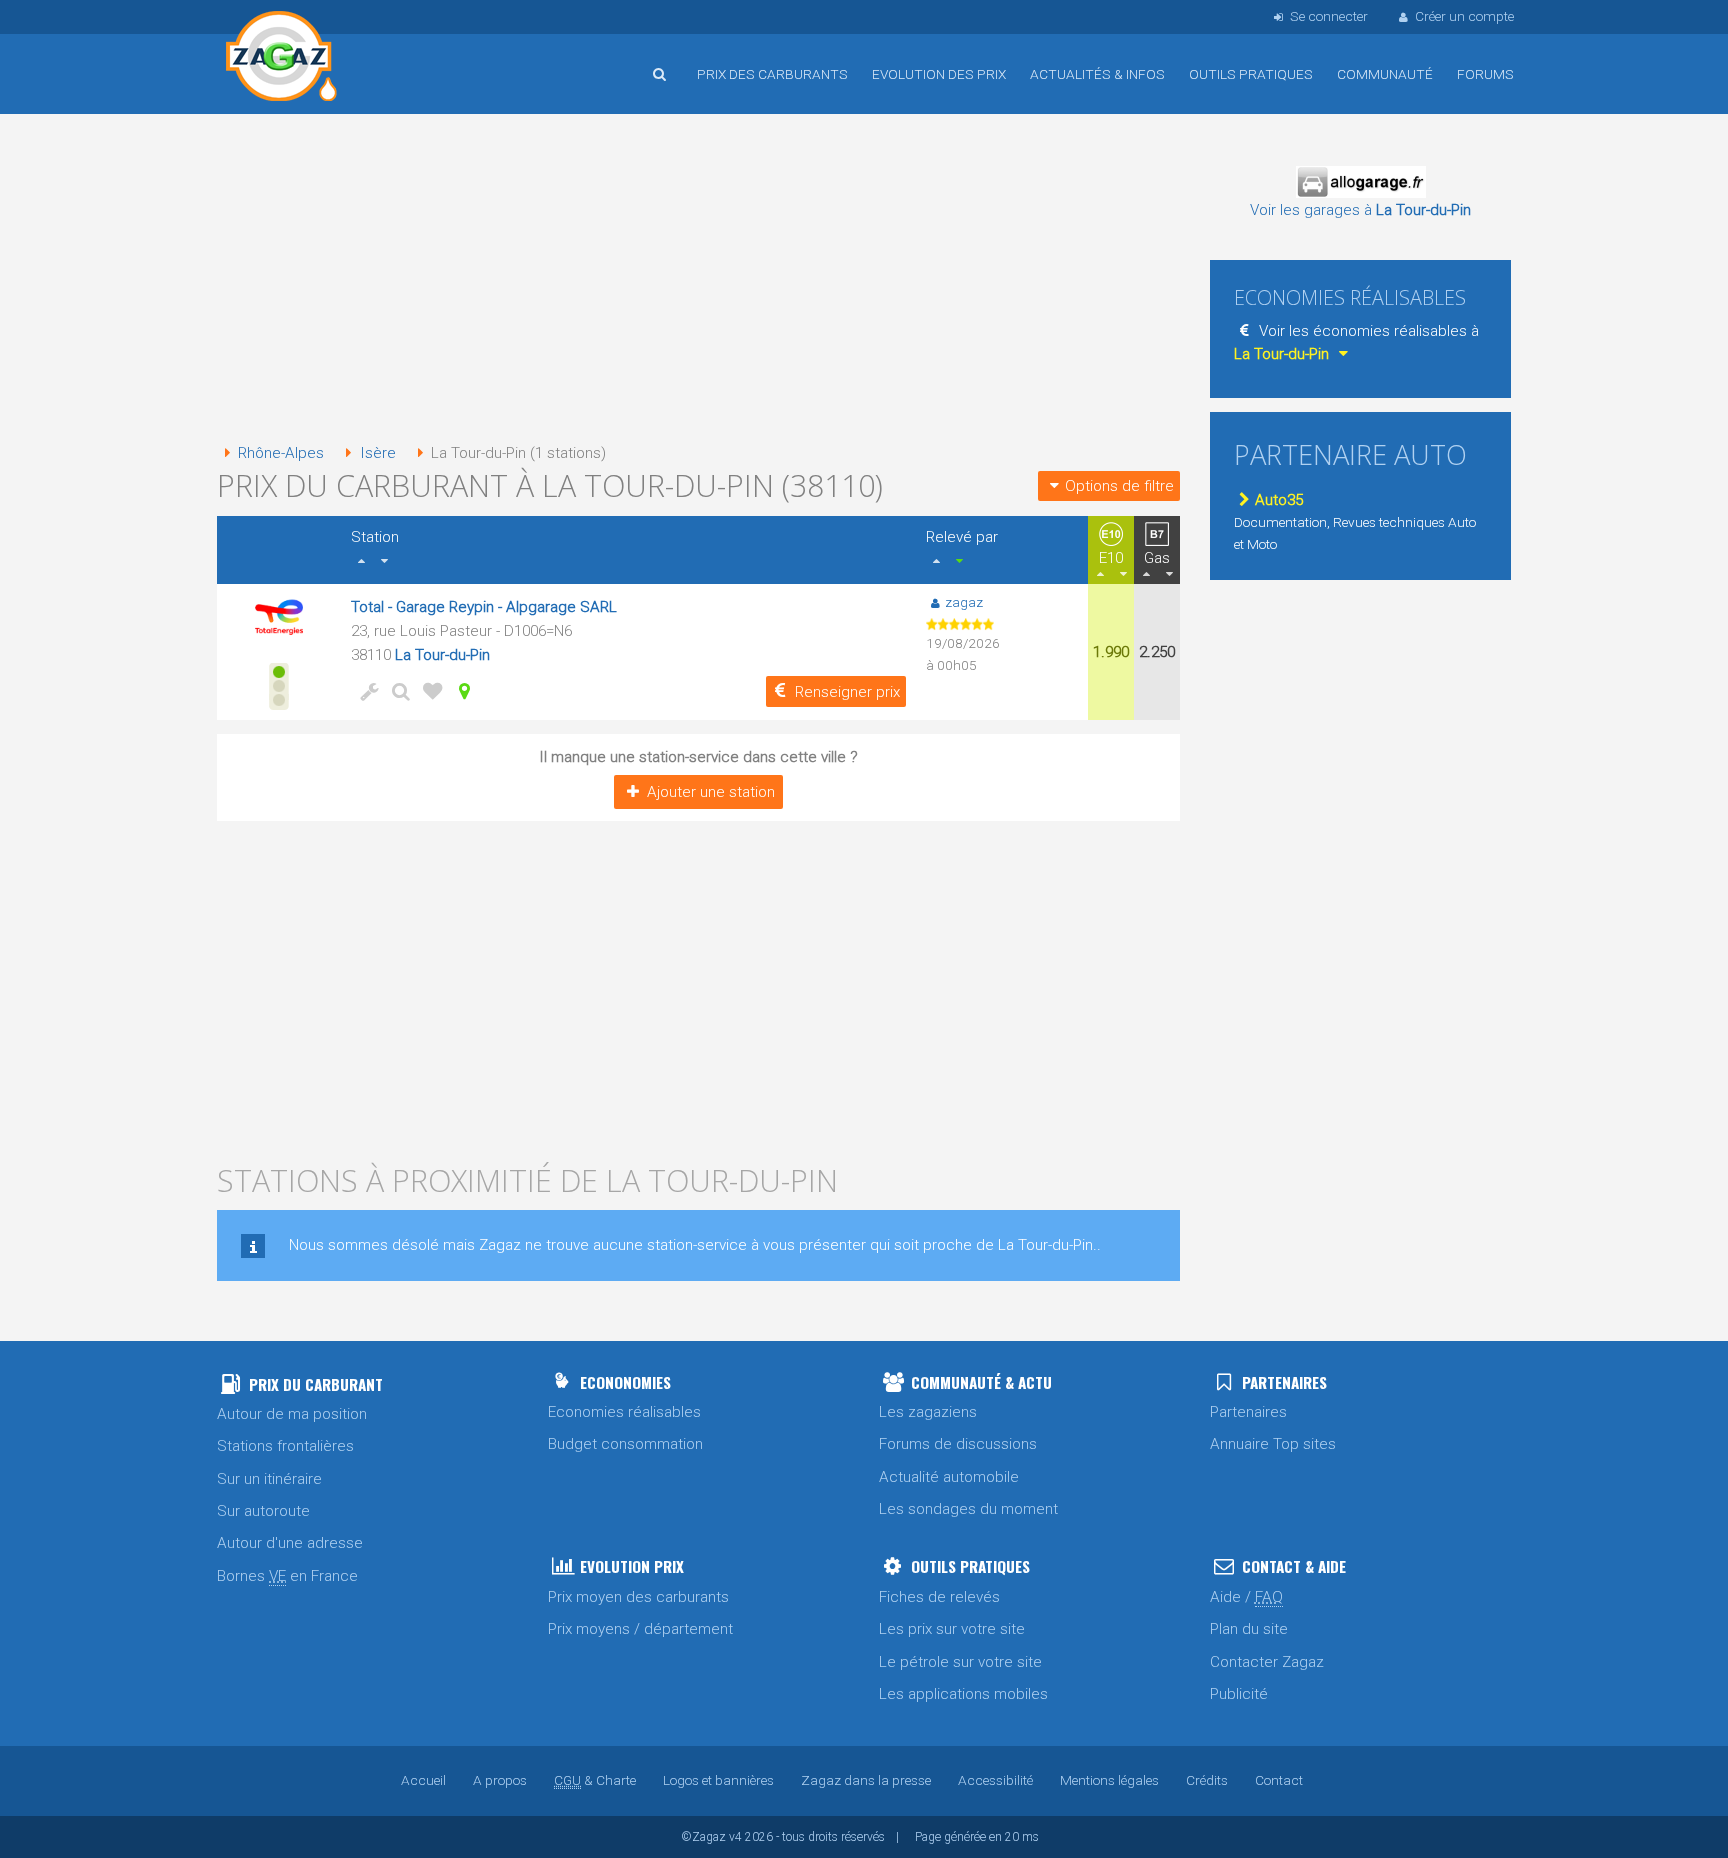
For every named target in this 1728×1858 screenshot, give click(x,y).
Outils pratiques (1251, 74)
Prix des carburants (772, 74)
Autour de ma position (292, 1414)
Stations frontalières (285, 1446)
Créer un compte (1464, 16)
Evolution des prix (939, 74)
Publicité (1239, 1694)
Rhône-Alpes (281, 453)
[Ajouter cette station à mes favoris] (429, 691)
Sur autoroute (263, 1511)
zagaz (964, 602)
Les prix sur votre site (952, 1629)
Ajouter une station (711, 792)
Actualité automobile (949, 1477)
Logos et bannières (718, 1780)
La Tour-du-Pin (442, 655)
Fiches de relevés (939, 1597)
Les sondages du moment (968, 1509)
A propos (500, 1780)
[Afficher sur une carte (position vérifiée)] (461, 691)
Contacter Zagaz (1267, 1662)
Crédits (1207, 1780)
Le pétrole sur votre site (960, 1662)
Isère (377, 453)
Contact (1279, 1780)
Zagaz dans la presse (866, 1780)
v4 (735, 1837)
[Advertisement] (698, 280)
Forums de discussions (958, 1444)
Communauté (1385, 74)
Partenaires (1248, 1412)
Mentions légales (1109, 1780)
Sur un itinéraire (269, 1479)
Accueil (282, 59)
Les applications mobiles (963, 1694)
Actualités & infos (1097, 74)
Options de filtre (1119, 486)
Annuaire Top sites (1273, 1444)
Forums (1485, 74)
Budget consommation (625, 1444)
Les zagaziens (928, 1412)
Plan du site (1249, 1629)
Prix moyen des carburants (638, 1597)
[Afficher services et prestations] (365, 691)
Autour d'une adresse (290, 1543)
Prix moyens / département (640, 1629)
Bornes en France (287, 1576)
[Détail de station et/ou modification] (397, 691)
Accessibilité (995, 1780)
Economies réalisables (624, 1412)
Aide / (1246, 1597)
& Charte (595, 1780)
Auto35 (1279, 500)
